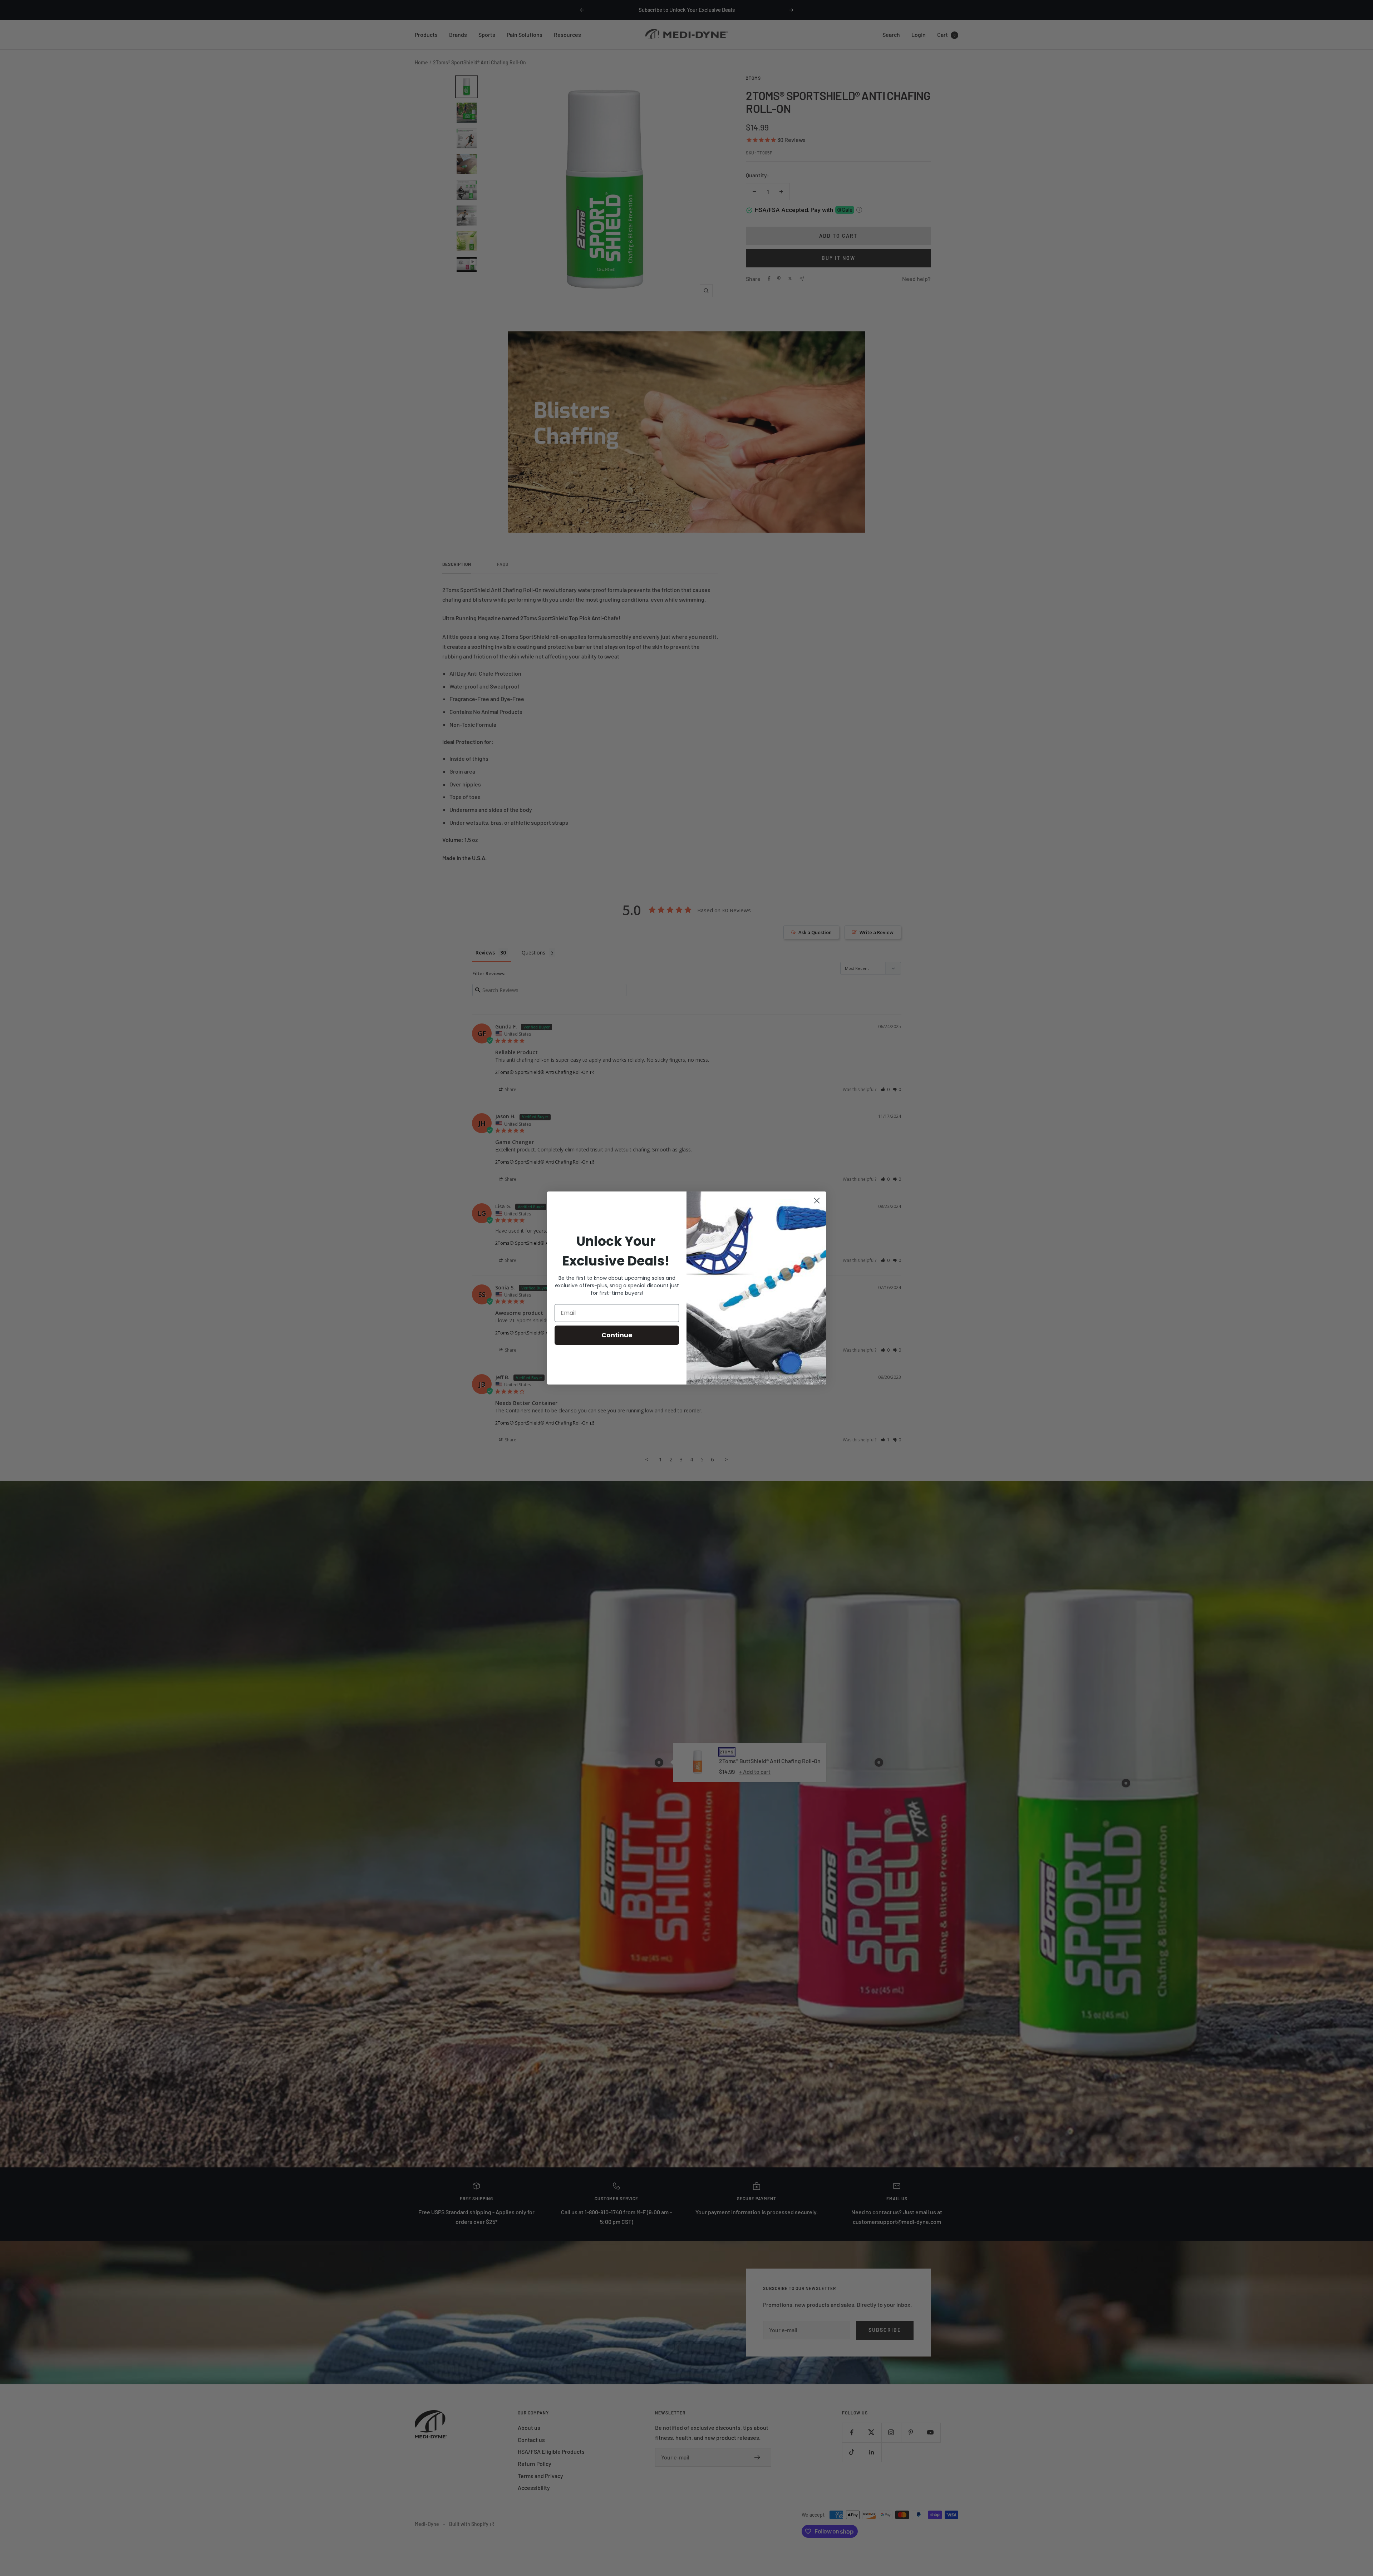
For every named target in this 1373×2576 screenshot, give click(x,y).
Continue (617, 1335)
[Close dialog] (817, 1201)
